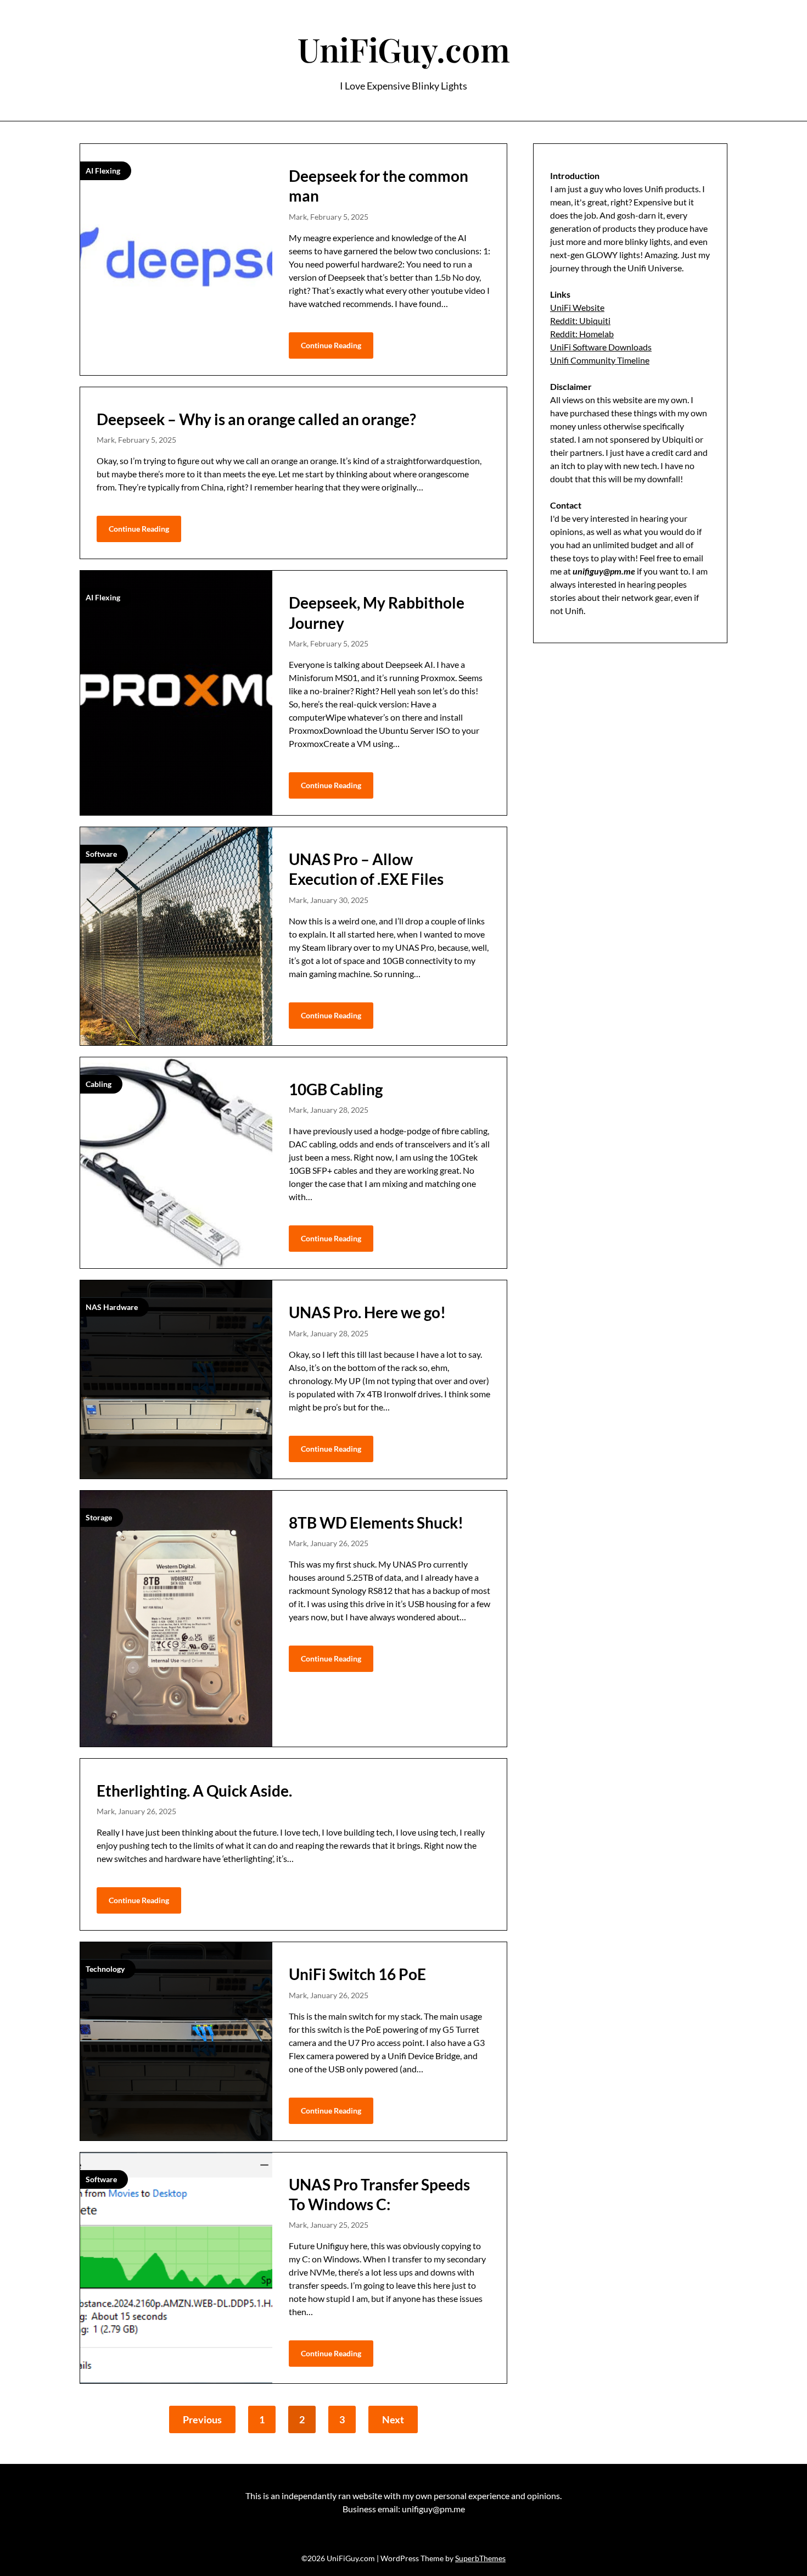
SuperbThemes (480, 2558)
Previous (202, 2419)
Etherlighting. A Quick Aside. (194, 1791)
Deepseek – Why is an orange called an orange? (256, 419)
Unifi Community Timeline (600, 360)
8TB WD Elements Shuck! (376, 1523)
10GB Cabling (336, 1089)
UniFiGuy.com (404, 49)
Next (393, 2419)
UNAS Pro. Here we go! (367, 1312)
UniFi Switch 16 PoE (357, 1974)
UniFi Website (577, 307)
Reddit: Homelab (582, 334)
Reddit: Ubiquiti (580, 320)
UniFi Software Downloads (601, 347)
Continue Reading (331, 345)
